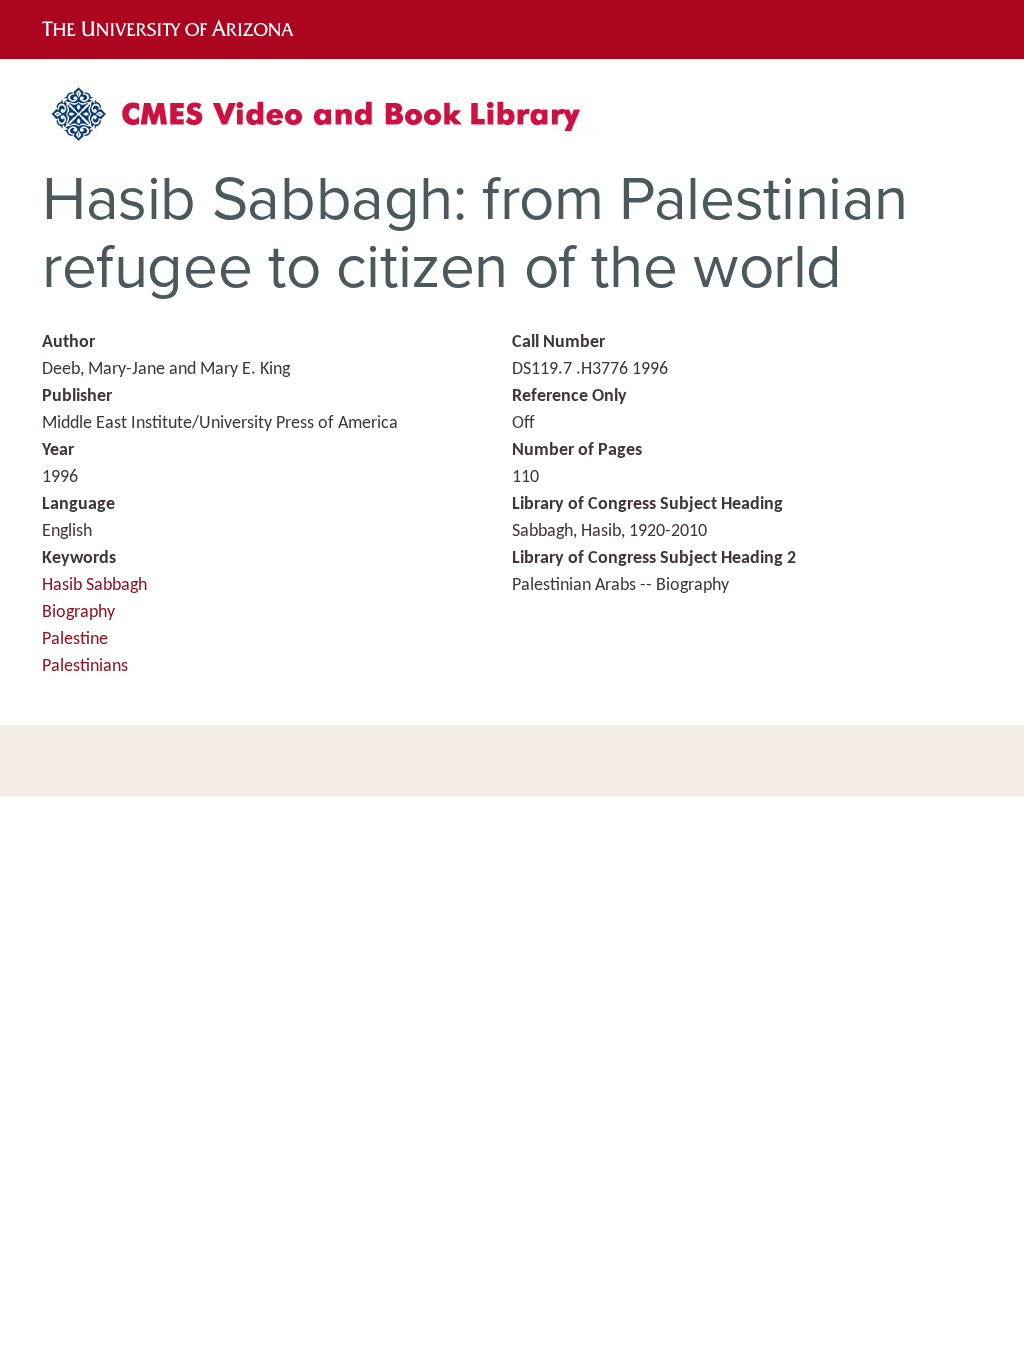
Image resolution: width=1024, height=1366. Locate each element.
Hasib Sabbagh (94, 585)
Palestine (75, 639)
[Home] (327, 121)
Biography (78, 612)
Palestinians (85, 666)
